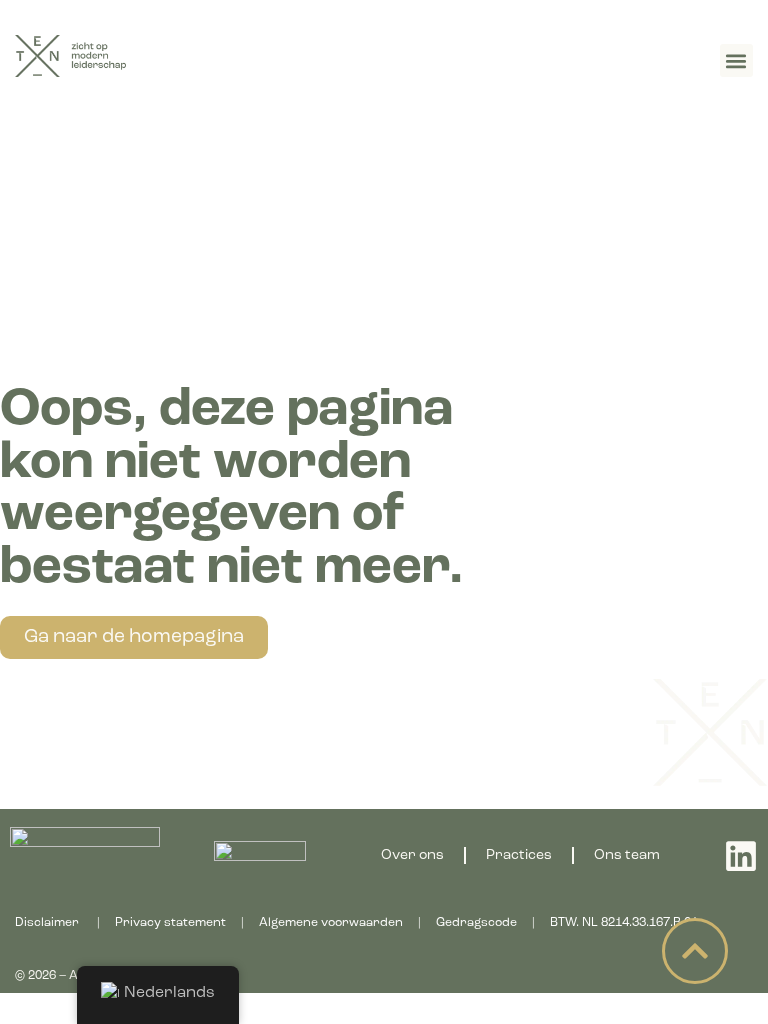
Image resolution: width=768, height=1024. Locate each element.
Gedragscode (476, 923)
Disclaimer (47, 923)
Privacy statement (170, 923)
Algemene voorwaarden (331, 923)
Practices (519, 855)
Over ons (412, 855)
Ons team (627, 855)
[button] (736, 60)
